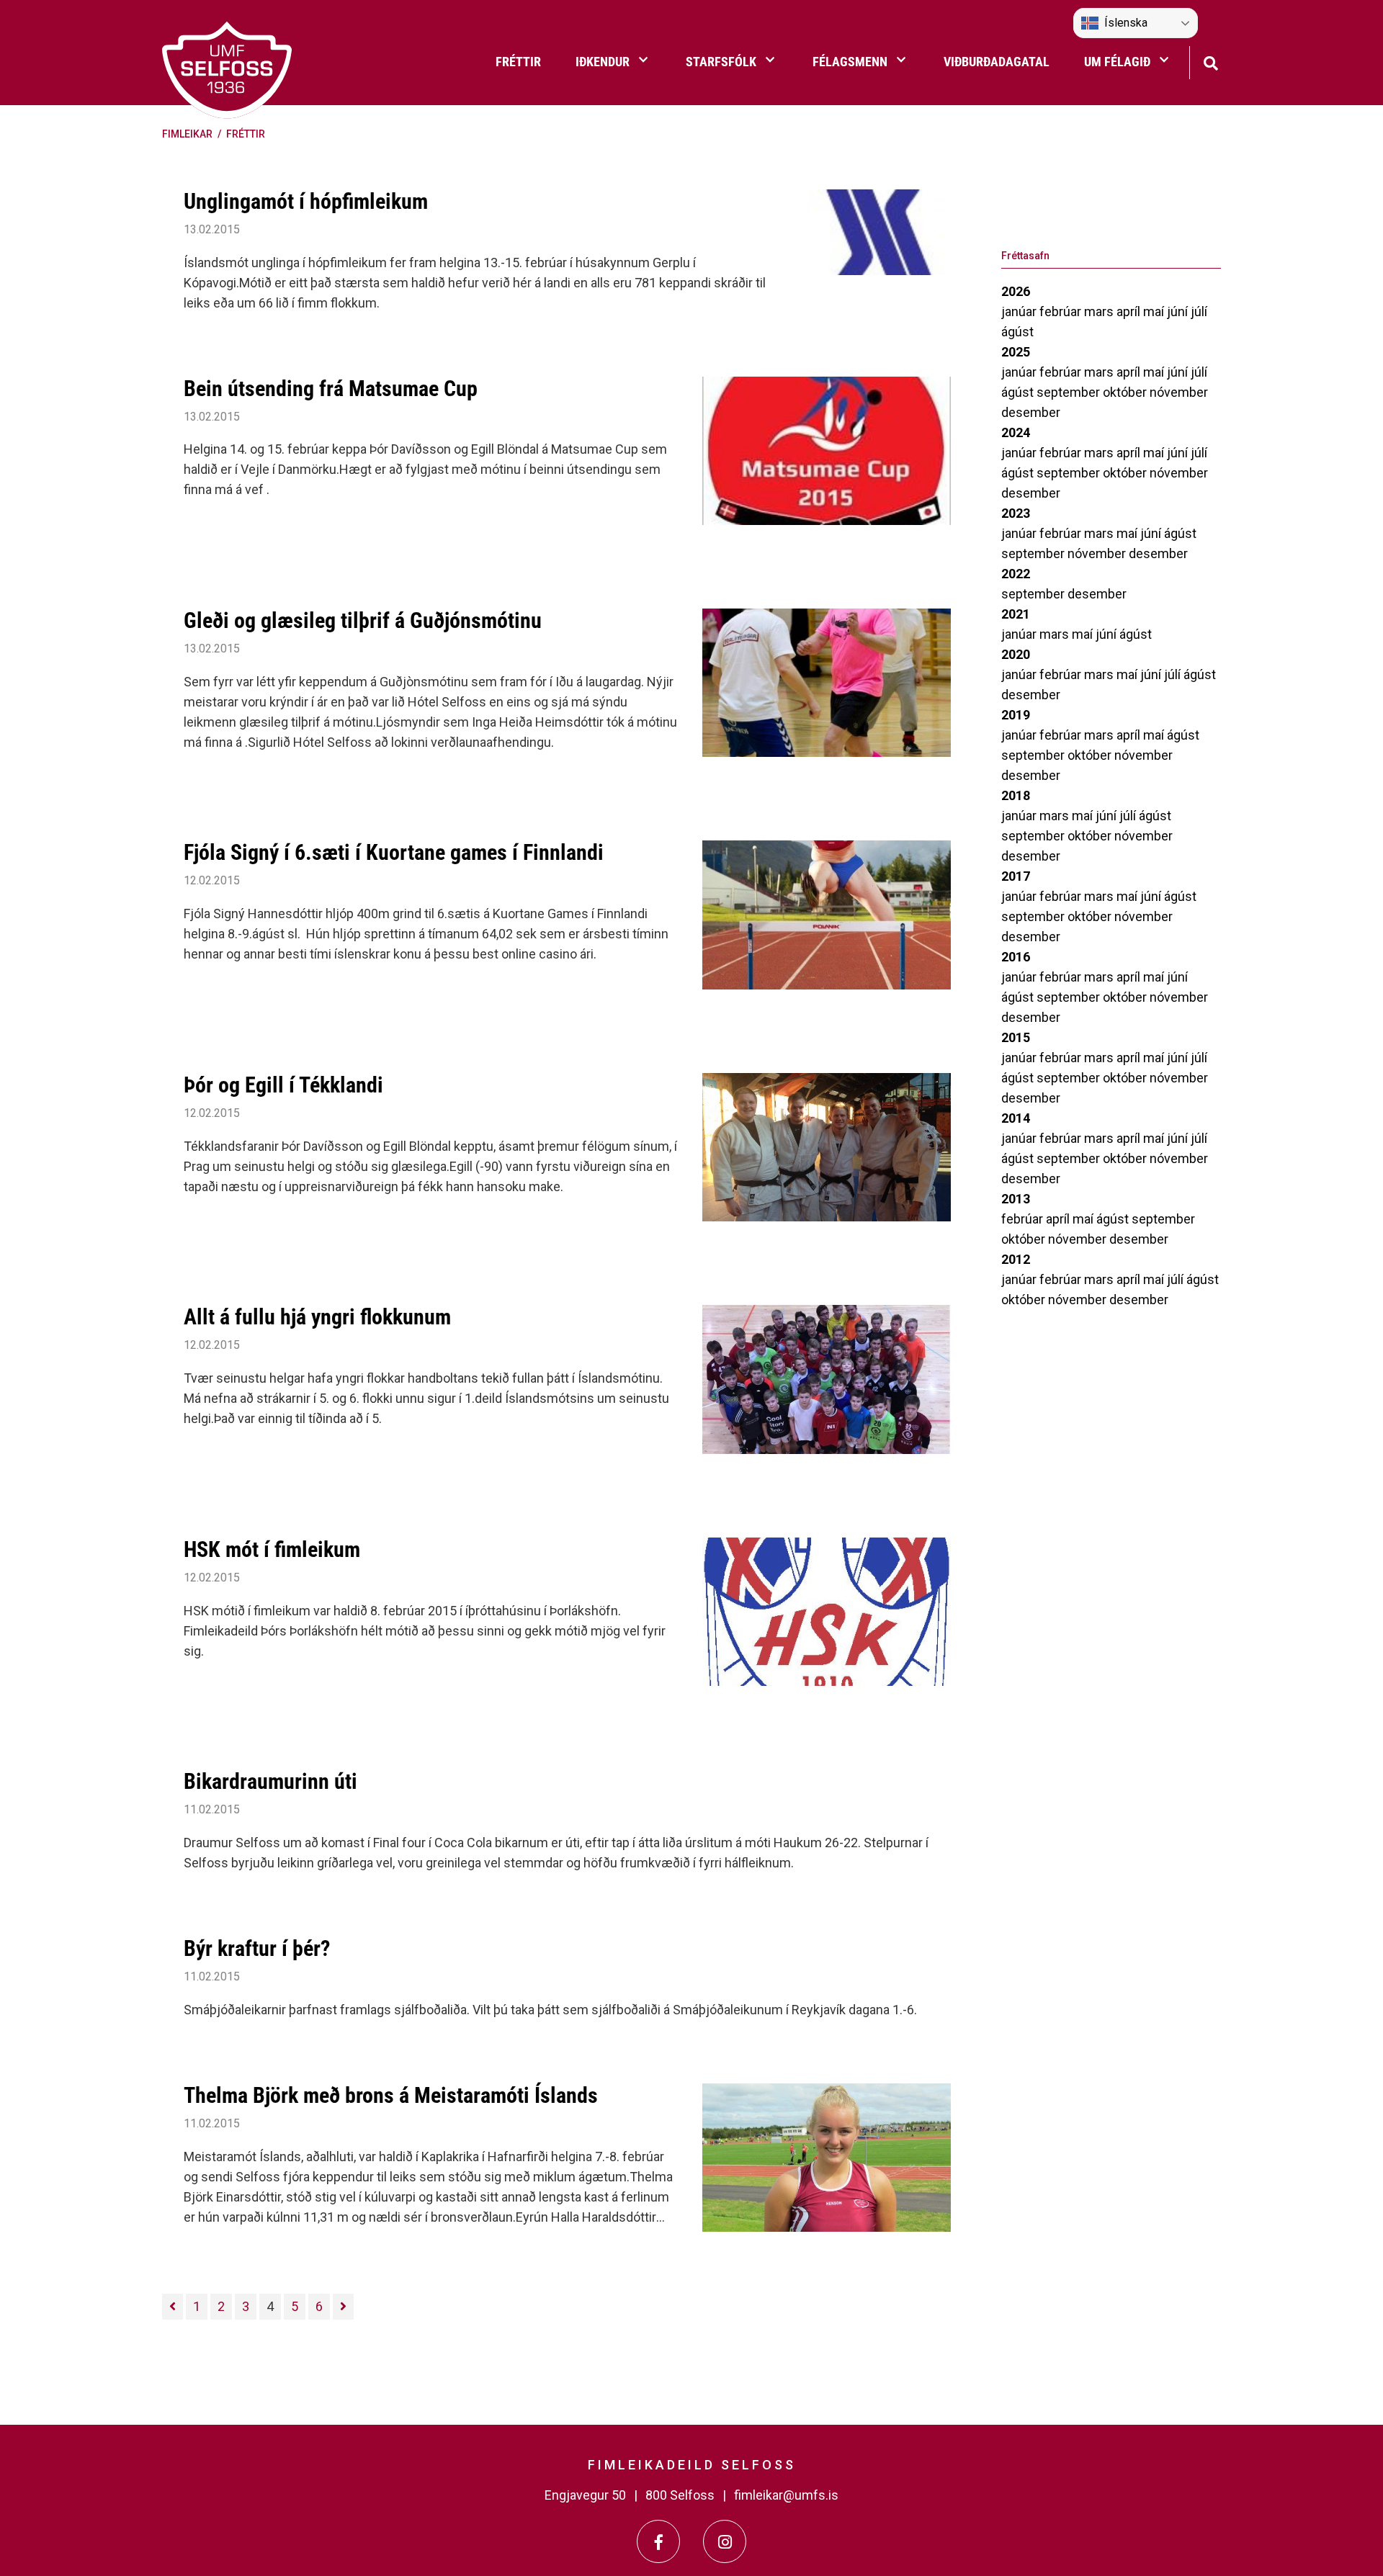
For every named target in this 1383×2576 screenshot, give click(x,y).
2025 (1016, 352)
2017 (1016, 876)
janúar (1020, 311)
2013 (1016, 1199)
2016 (1016, 957)
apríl (1130, 311)
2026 (1016, 291)
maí (1155, 311)
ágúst (1017, 332)
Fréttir (246, 134)
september (1070, 392)
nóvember (1179, 392)
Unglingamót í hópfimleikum (306, 201)
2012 (1016, 1259)
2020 (1016, 654)
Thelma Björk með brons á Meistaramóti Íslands (391, 2095)
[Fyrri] (173, 2307)
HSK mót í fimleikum (272, 1549)
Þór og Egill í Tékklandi (283, 1085)
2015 (1016, 1037)
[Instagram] (725, 2541)
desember (1031, 412)
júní (1179, 311)
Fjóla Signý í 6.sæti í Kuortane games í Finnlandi (394, 852)
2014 (1016, 1118)
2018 (1016, 795)
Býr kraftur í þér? (257, 1948)
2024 (1016, 432)
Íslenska (1126, 23)
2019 (1016, 715)
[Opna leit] (1210, 62)
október (1126, 392)
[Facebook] (658, 2541)
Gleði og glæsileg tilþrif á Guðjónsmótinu (363, 620)
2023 (1016, 513)
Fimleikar (187, 134)
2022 (1016, 574)
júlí (1199, 311)
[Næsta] (343, 2307)
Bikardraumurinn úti (270, 1781)
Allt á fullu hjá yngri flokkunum (317, 1317)
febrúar (1062, 311)
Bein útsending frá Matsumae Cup (331, 389)
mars (1100, 311)
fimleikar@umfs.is (786, 2495)
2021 (1016, 614)
